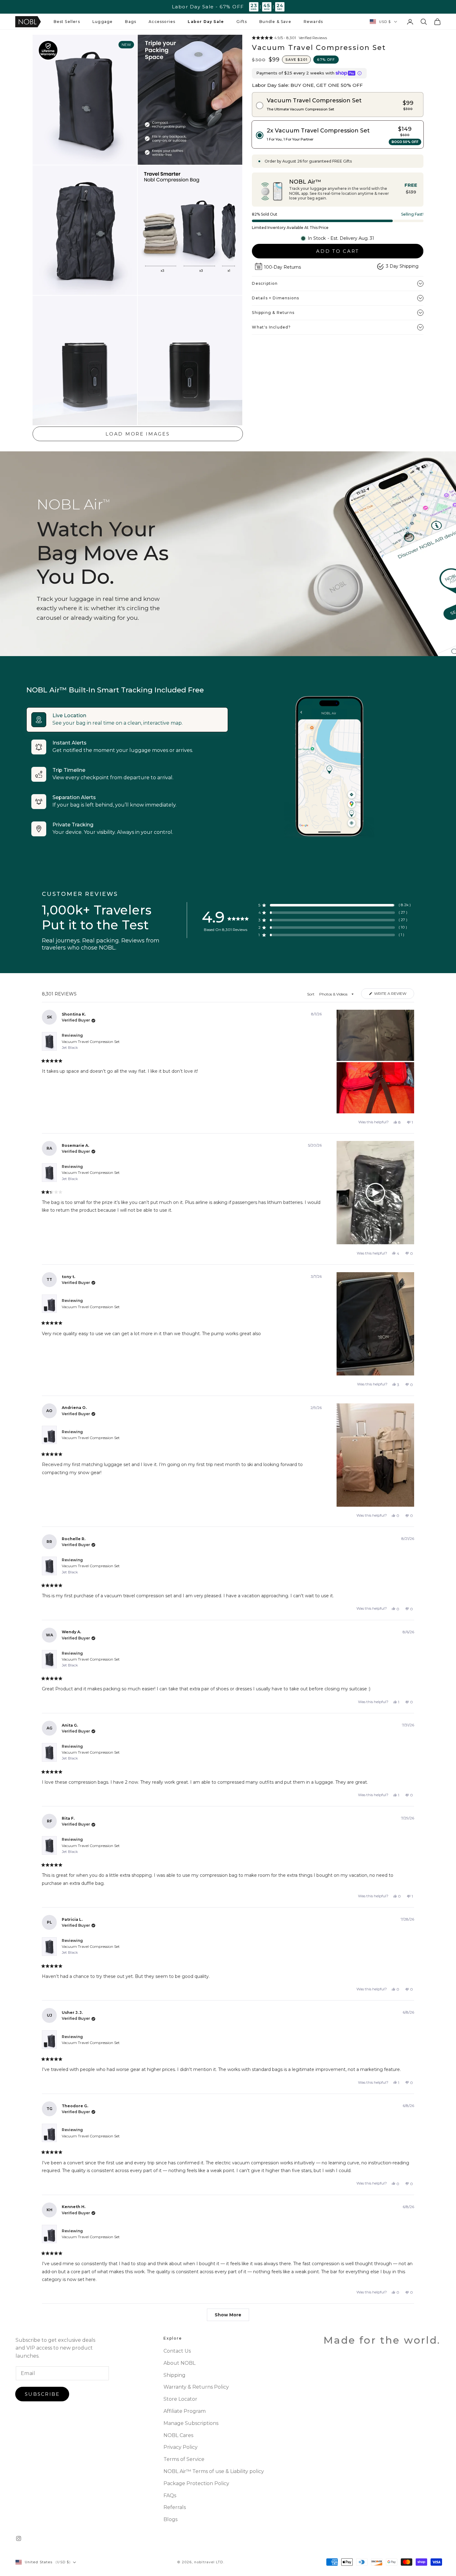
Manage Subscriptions (191, 2423)
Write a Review (394, 995)
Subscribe (42, 2394)
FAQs (170, 2495)
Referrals (175, 2507)
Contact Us (177, 2351)
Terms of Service (184, 2459)
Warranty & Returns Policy (196, 2387)
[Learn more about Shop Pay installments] (360, 73)
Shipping (174, 2375)
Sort (311, 994)
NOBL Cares (178, 2435)
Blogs (170, 2519)
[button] (67, 22)
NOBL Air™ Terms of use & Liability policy (214, 2471)
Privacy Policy (181, 2447)
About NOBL (179, 2363)
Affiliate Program (185, 2411)
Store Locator (180, 2399)
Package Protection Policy (196, 2483)
